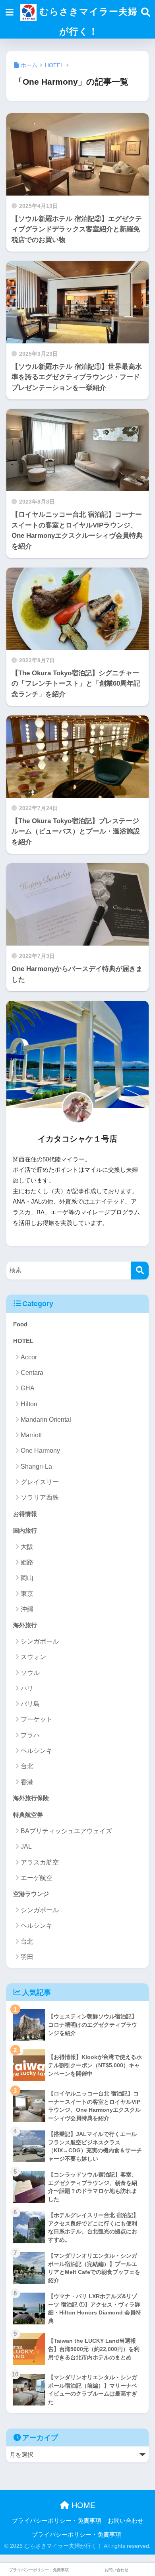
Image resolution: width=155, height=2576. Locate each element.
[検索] (140, 1271)
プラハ (30, 1735)
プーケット (37, 1719)
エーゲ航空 (37, 1878)
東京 (27, 1594)
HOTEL (23, 1341)
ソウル (30, 1673)
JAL (26, 1846)
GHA (28, 1388)
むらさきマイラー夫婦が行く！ (87, 21)
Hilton (29, 1404)
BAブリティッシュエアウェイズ (66, 1831)
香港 (27, 1782)
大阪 (27, 1547)
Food (20, 1324)
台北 (27, 1766)
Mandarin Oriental (46, 1420)
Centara (32, 1373)
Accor (29, 1357)
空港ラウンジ (31, 1894)
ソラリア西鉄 (40, 1497)
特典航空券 (28, 1815)
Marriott (31, 1435)
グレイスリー (40, 1482)
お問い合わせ (126, 2521)
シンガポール (40, 1641)
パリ (27, 1688)
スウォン (33, 1657)
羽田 (27, 1957)
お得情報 (25, 1514)
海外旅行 (25, 1625)
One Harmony (40, 1451)
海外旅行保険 (31, 1798)
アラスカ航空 (40, 1862)
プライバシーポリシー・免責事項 (57, 2521)
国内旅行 (25, 1530)
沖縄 (27, 1609)
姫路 (27, 1562)
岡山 (27, 1578)
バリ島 (30, 1704)
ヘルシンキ (37, 1751)
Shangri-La (36, 1466)
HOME (82, 2505)
